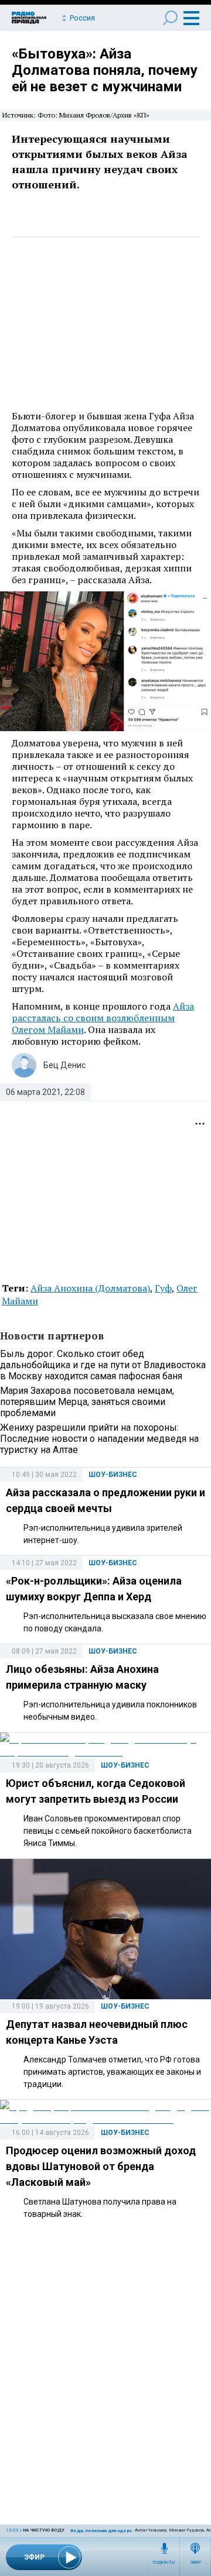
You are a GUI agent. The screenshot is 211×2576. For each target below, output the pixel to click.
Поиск (170, 18)
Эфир (195, 2563)
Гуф (163, 1288)
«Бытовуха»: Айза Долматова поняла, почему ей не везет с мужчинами (105, 70)
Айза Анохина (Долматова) (90, 1288)
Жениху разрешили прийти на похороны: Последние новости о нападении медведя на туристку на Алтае (99, 1439)
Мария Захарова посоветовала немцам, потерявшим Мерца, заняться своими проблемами (87, 1402)
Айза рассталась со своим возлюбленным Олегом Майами (103, 1018)
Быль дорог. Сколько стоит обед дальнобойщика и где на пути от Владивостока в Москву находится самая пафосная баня (103, 1365)
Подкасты (164, 2563)
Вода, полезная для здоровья (106, 2531)
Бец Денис (64, 1065)
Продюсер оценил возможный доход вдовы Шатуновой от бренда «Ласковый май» (101, 2166)
